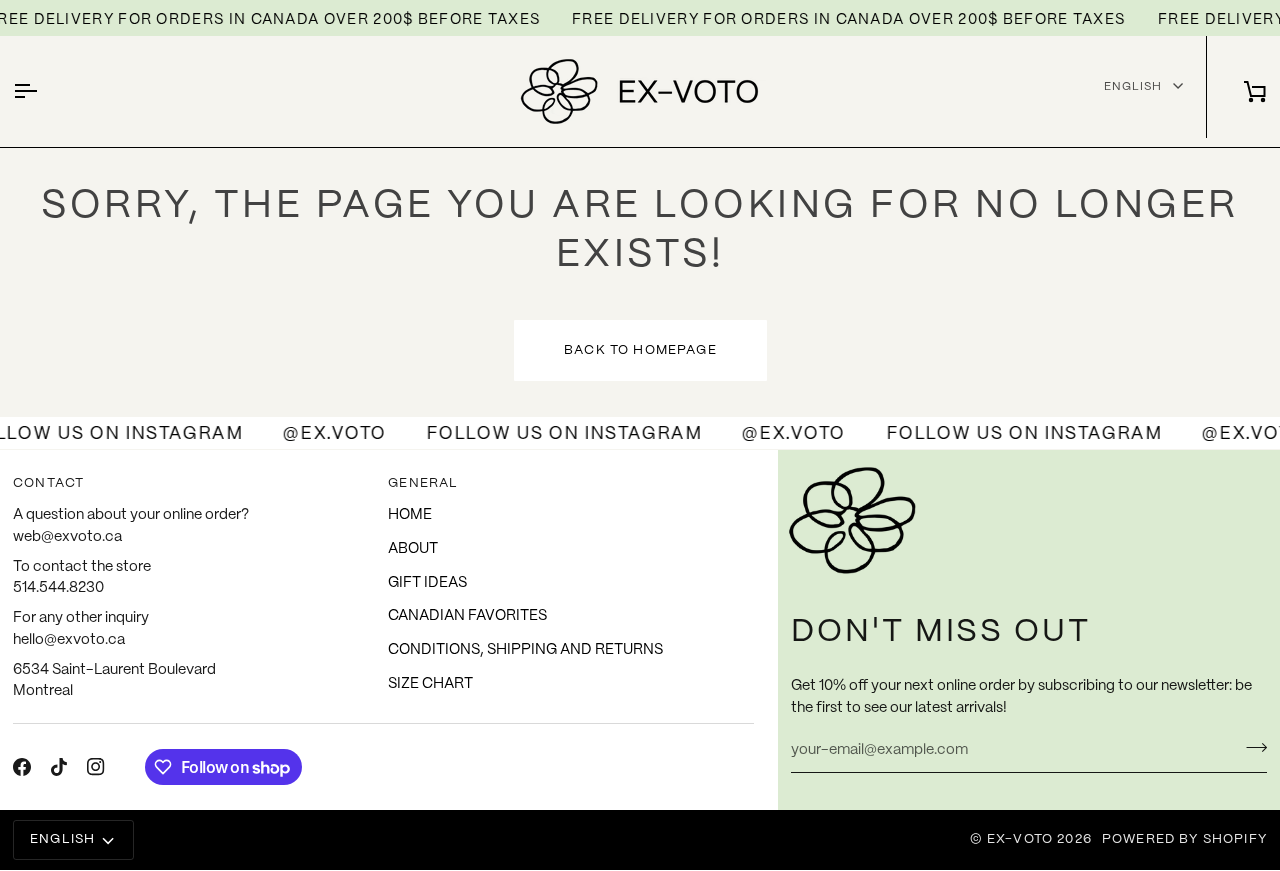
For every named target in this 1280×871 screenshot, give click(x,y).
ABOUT (413, 549)
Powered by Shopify (1184, 839)
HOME (410, 515)
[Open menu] (43, 91)
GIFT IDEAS (427, 583)
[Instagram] (96, 767)
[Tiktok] (59, 767)
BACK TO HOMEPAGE (640, 350)
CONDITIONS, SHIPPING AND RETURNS (525, 650)
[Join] (1250, 748)
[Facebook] (22, 767)
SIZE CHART (430, 684)
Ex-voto (1020, 839)
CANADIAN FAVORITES (467, 616)
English (1133, 85)
